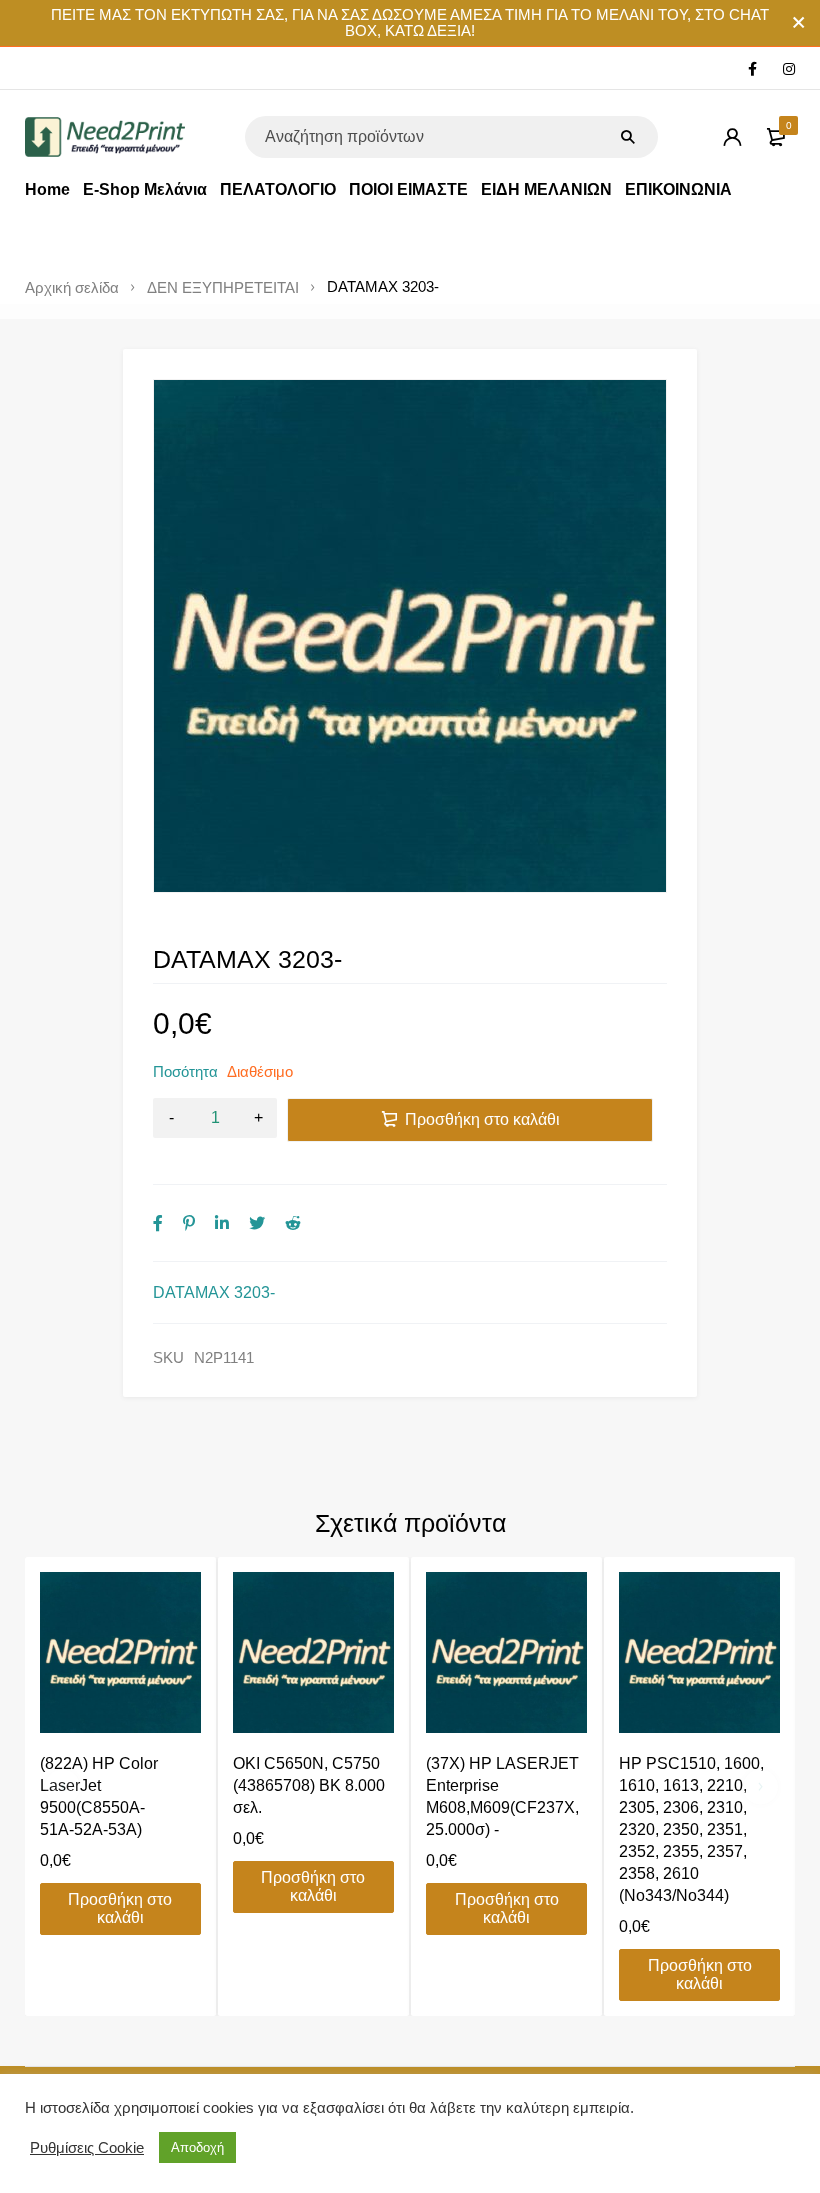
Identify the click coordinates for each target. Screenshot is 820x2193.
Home (47, 189)
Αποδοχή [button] (197, 2147)
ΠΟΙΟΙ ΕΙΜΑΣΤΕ (408, 189)
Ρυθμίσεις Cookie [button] (87, 2148)
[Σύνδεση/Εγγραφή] (732, 137)
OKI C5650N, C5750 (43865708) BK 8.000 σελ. (309, 1785)
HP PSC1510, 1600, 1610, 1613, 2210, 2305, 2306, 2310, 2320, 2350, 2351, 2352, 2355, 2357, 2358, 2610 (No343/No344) (691, 1829)
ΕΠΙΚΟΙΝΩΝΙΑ (678, 189)
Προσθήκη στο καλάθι (482, 1119)
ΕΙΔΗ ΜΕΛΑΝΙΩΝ (546, 189)
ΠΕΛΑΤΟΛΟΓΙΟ (278, 189)
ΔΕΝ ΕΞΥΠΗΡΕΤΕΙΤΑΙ (223, 288)
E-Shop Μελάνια (145, 189)
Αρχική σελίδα (72, 288)
